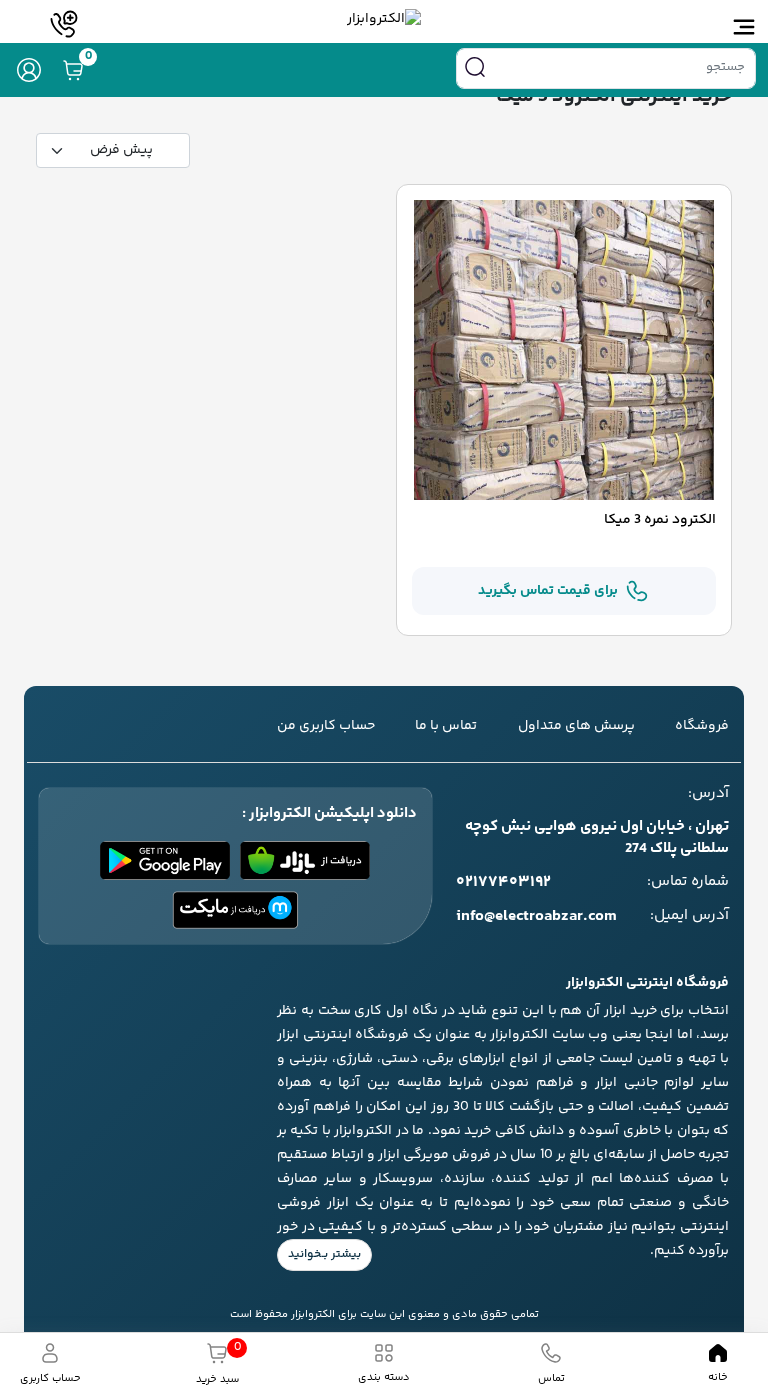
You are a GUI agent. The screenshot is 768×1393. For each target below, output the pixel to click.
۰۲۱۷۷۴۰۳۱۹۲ (503, 883)
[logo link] (384, 19)
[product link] (564, 350)
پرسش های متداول (576, 726)
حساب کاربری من (326, 726)
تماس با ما (446, 726)
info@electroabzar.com (536, 917)
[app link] (305, 860)
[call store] (64, 24)
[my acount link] (29, 70)
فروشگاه (702, 726)
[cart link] (73, 70)
